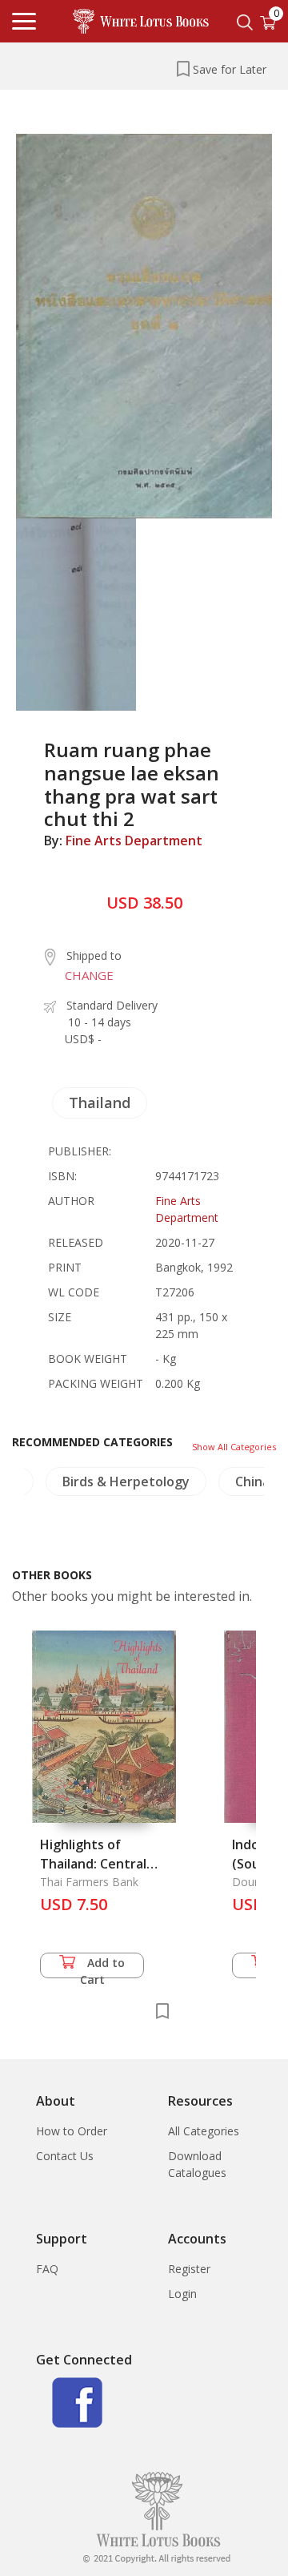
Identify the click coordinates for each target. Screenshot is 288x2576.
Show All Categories (234, 1447)
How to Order (72, 2131)
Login (182, 2294)
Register (189, 2269)
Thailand (100, 1103)
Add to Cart (103, 1967)
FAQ (47, 2269)
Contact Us (65, 2156)
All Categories (204, 2131)
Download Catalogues (197, 2164)
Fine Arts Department (134, 841)
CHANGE (89, 975)
